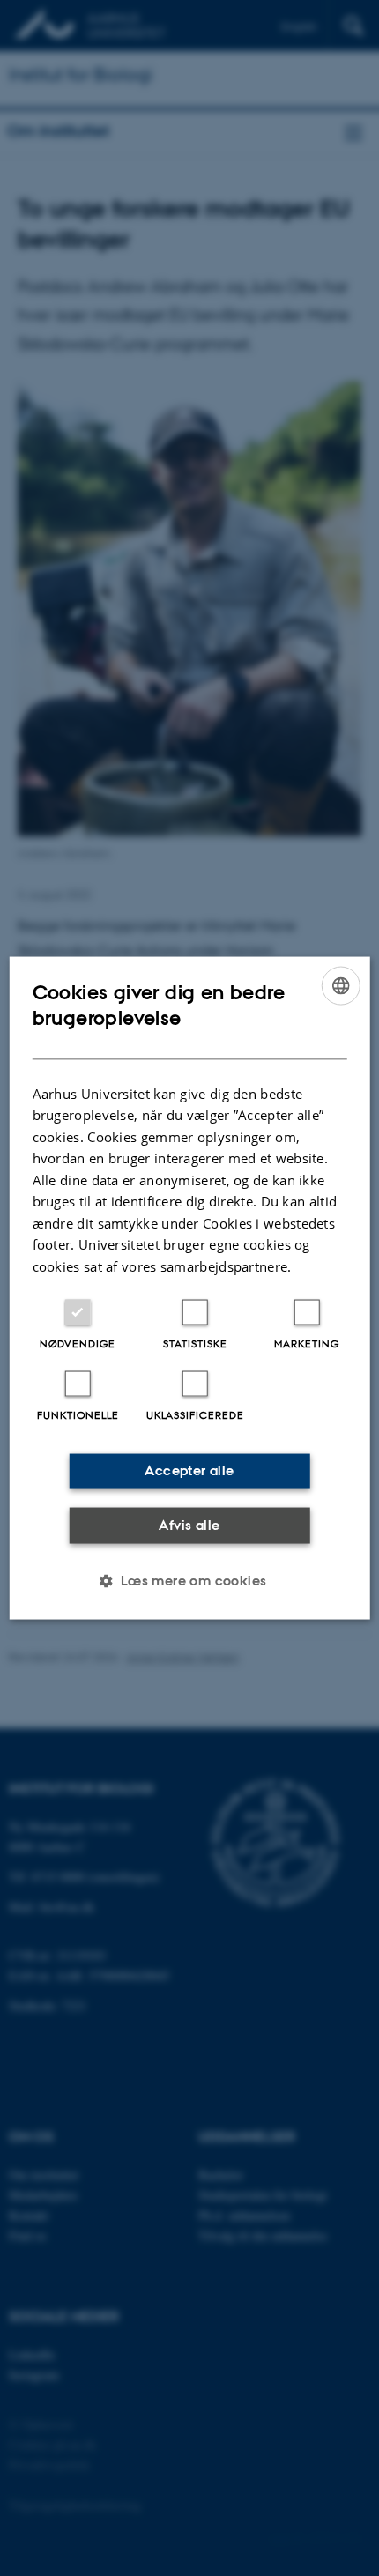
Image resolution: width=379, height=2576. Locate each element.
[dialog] (190, 1288)
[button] (189, 1581)
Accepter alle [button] (189, 1470)
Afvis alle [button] (189, 1524)
